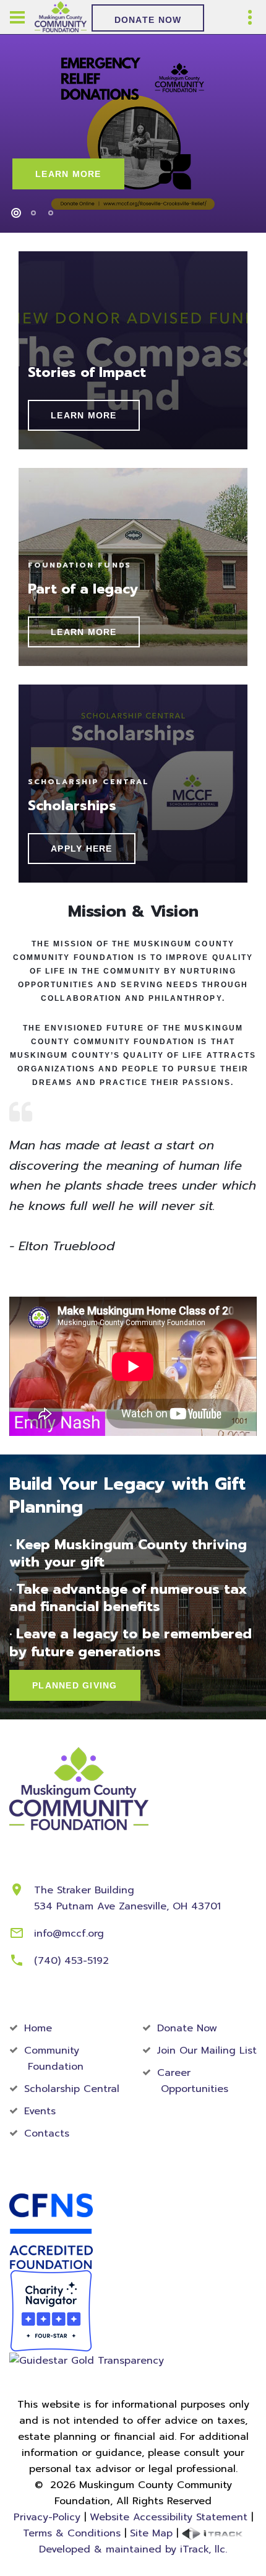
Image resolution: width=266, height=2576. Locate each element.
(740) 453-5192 (71, 1961)
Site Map (151, 2533)
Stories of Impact (87, 372)
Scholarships (72, 806)
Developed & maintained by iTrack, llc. (133, 2549)
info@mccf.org (69, 1934)
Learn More (68, 174)
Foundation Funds (79, 565)
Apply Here (82, 849)
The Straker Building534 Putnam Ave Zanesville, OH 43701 (127, 1898)
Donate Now (148, 20)
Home (38, 2028)
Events (40, 2111)
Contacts (47, 2133)
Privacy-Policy (47, 2517)
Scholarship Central (88, 782)
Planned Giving (75, 1685)
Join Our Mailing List (207, 2051)
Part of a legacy (83, 589)
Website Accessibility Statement (169, 2517)
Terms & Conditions (72, 2533)
